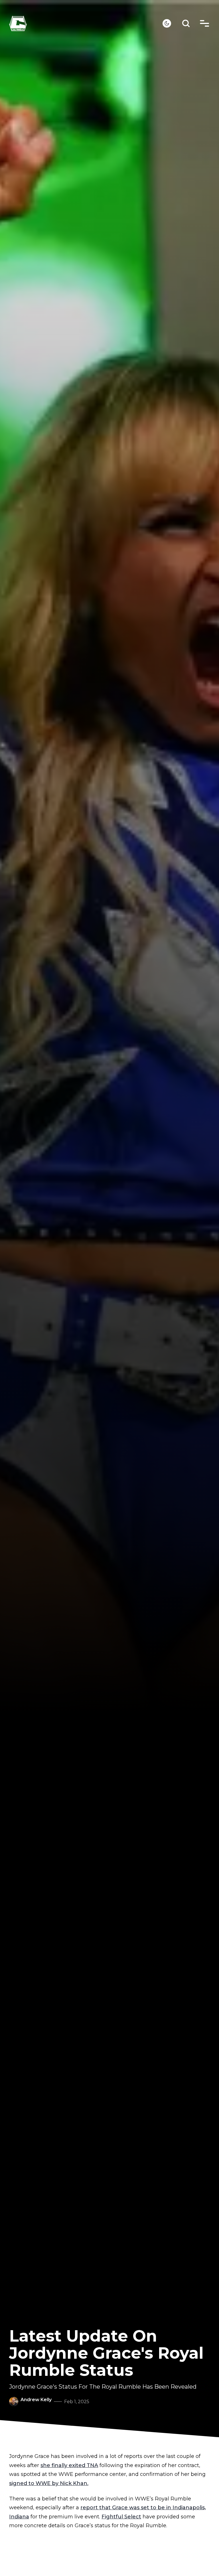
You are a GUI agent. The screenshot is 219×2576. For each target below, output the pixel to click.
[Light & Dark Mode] (167, 23)
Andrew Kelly (36, 2400)
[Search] (186, 24)
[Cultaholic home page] (86, 24)
